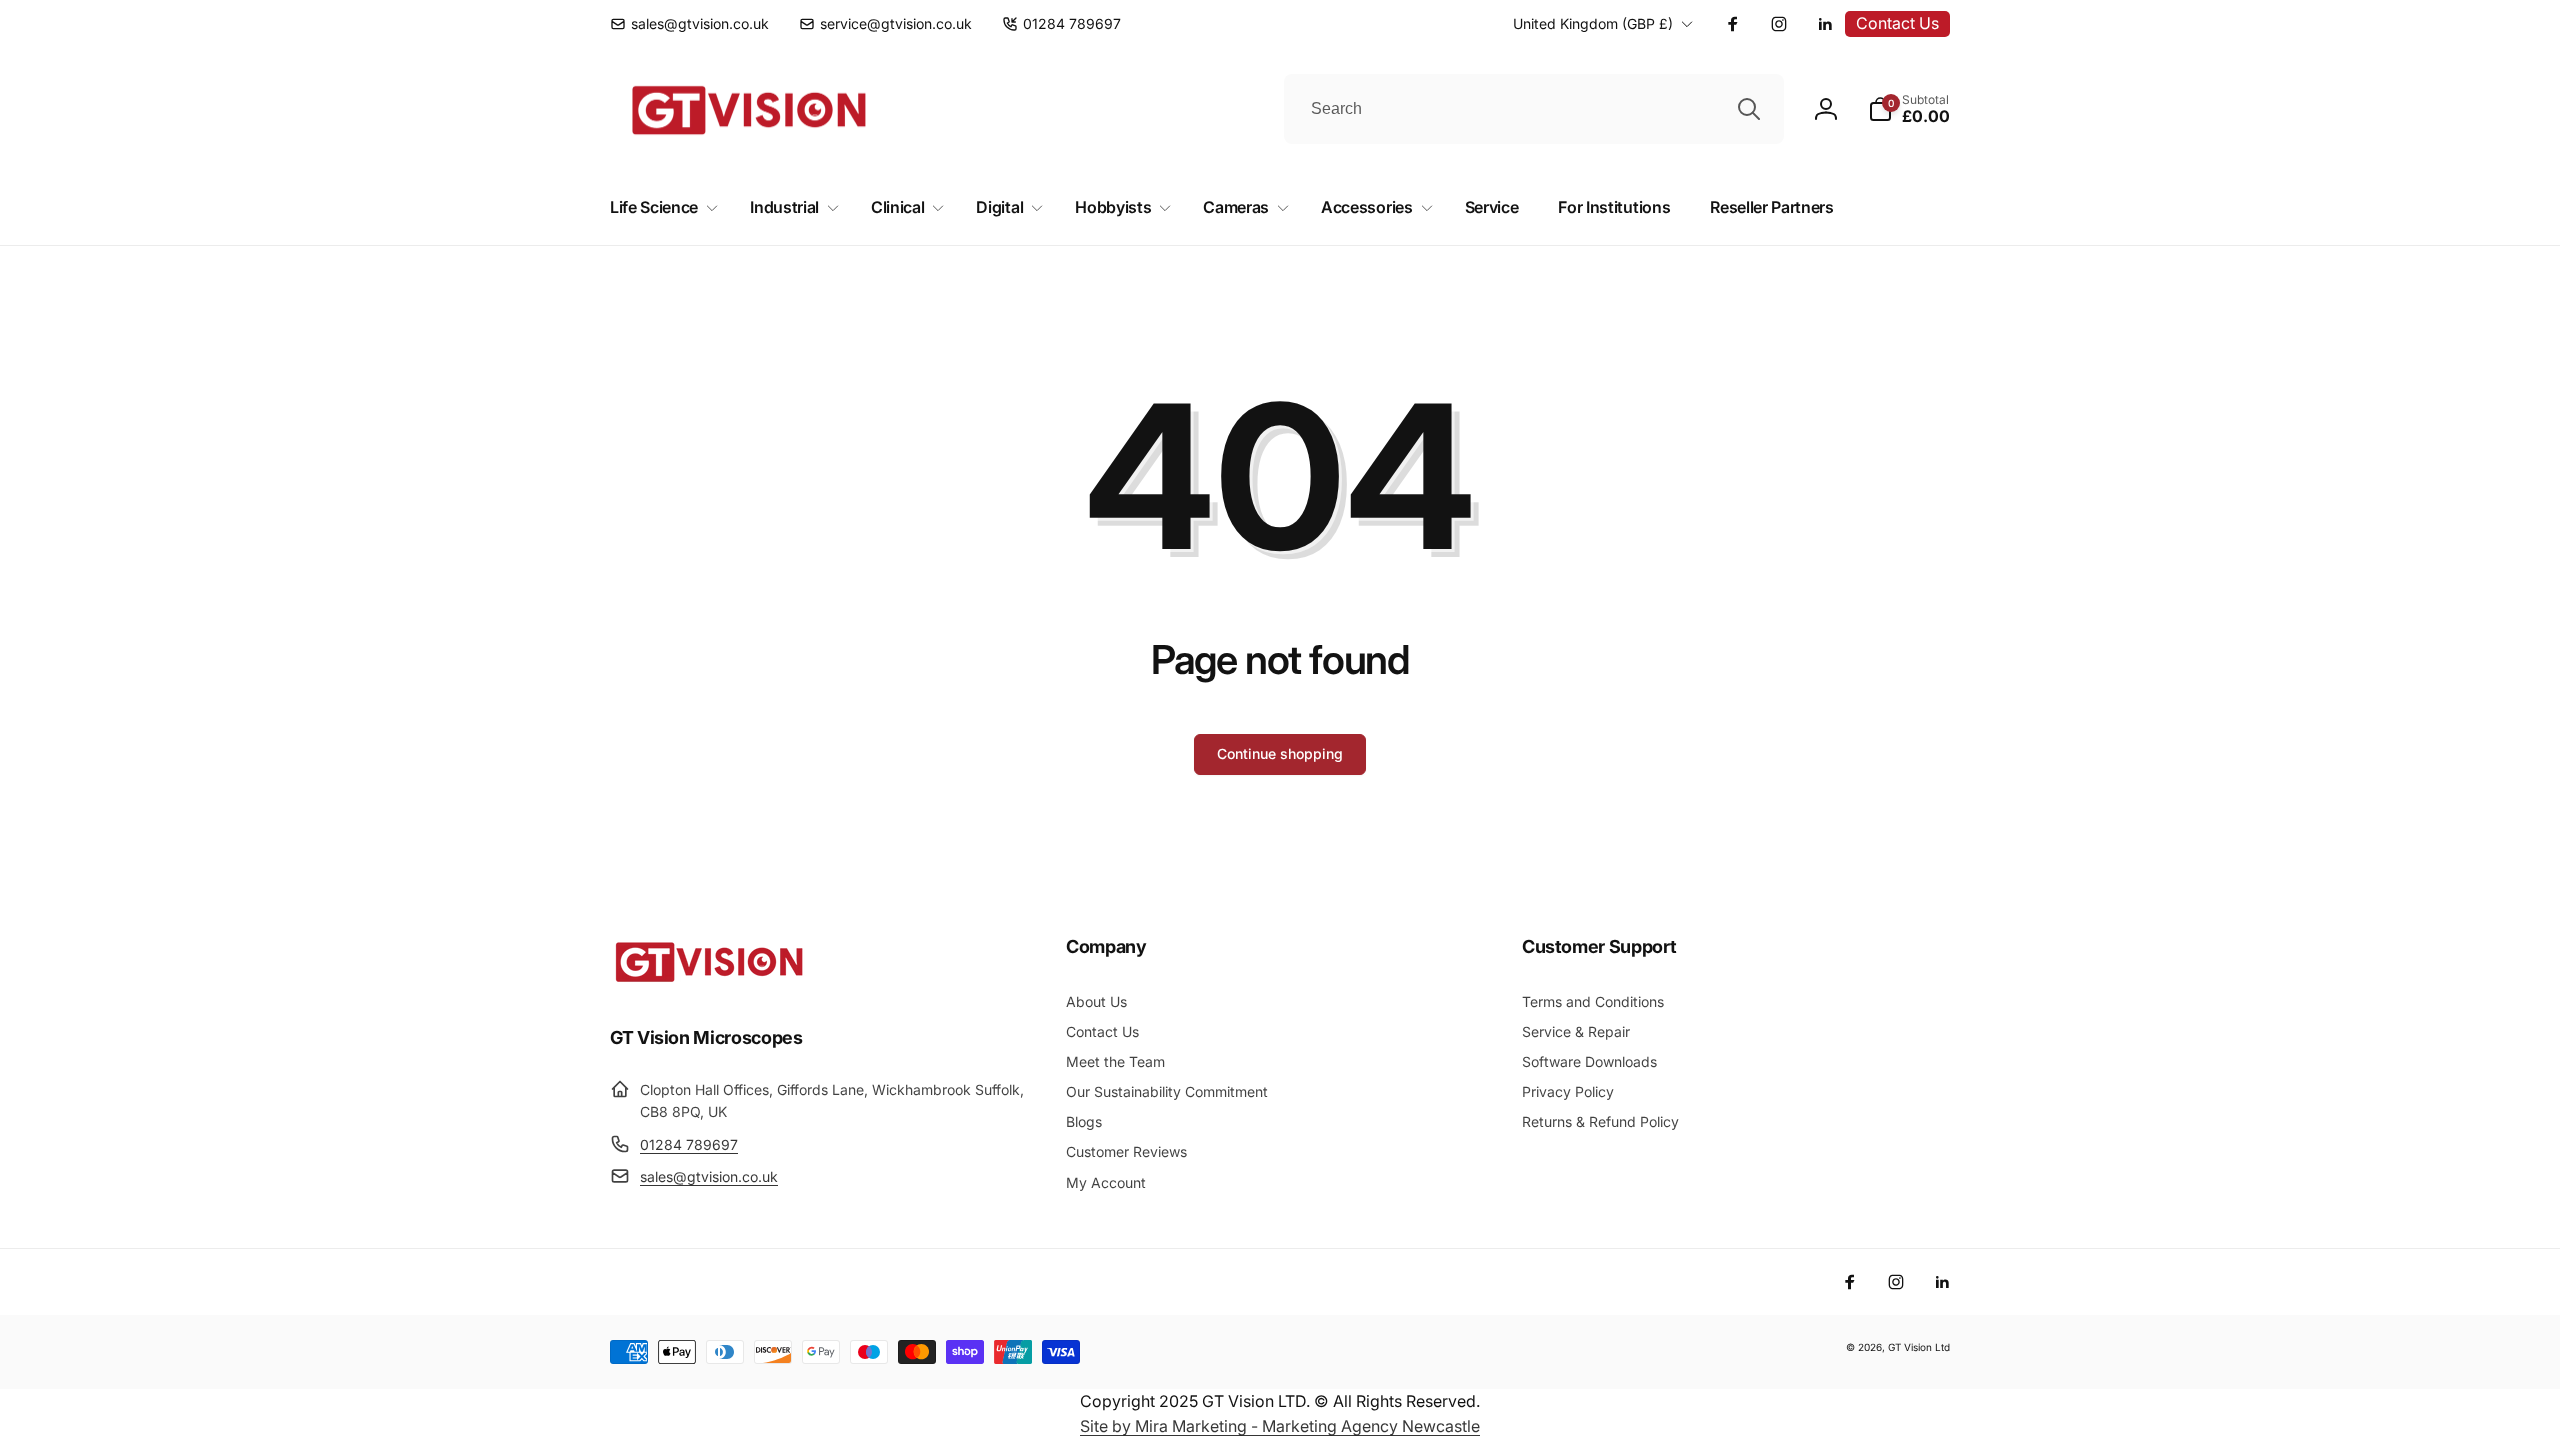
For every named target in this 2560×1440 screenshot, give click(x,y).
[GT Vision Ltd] (710, 982)
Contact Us (1897, 23)
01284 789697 (689, 1144)
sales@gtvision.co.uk (709, 1176)
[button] (1909, 109)
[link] (689, 24)
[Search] (1749, 109)
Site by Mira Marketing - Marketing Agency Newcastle (1280, 1426)
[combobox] (1534, 109)
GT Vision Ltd (1919, 1347)
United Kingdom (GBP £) (1593, 23)
